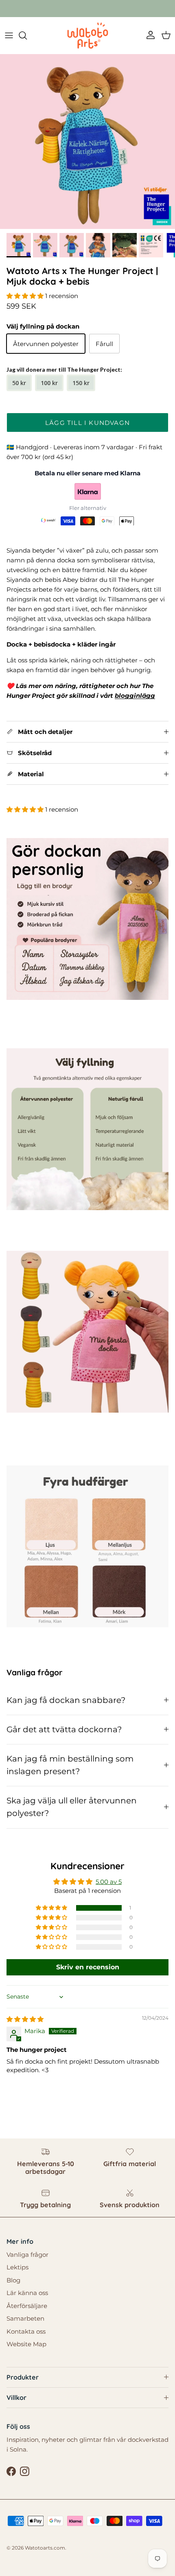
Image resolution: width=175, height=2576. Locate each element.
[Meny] (9, 35)
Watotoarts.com (45, 2548)
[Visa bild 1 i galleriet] (87, 142)
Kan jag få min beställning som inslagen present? (70, 1765)
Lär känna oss (27, 2293)
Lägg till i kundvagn (87, 423)
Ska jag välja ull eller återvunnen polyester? (72, 1807)
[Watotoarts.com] (88, 35)
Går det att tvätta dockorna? (64, 1729)
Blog (13, 2280)
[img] (25, 2019)
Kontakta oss (26, 2331)
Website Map (26, 2344)
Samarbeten (25, 2318)
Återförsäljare (27, 2306)
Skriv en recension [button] (88, 1967)
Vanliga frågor (27, 2255)
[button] (26, 296)
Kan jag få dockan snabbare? (66, 1700)
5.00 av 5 (109, 1882)
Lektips (17, 2267)
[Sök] (27, 35)
